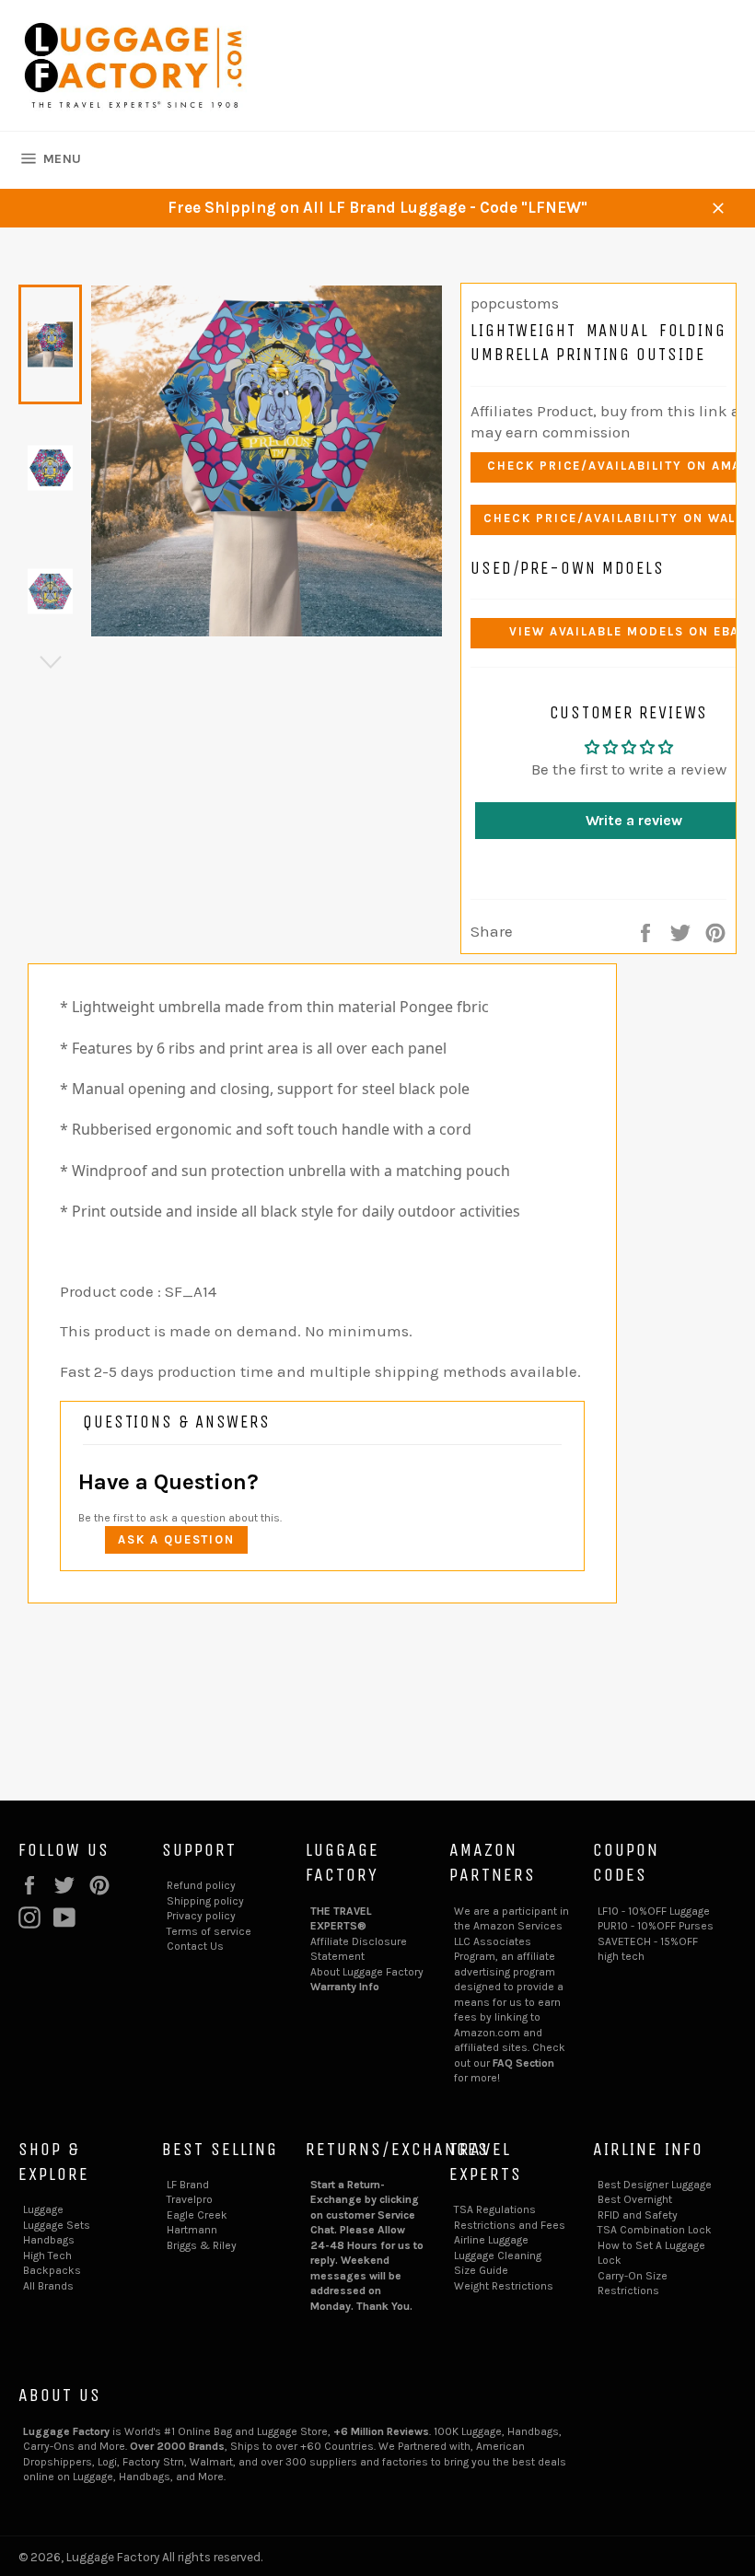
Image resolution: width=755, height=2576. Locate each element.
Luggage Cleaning (498, 2255)
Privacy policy (201, 1916)
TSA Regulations (495, 2209)
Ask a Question (176, 1539)
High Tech (47, 2255)
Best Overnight (635, 2199)
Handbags (49, 2240)
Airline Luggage (491, 2240)
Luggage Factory (113, 2557)
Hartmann (192, 2230)
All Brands (48, 2286)
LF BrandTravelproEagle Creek (197, 2200)
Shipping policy (205, 1901)
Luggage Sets (57, 2225)
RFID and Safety (638, 2215)
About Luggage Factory (367, 1972)
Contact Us (195, 1946)
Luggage (43, 2209)
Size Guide (481, 2270)
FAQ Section (523, 2063)
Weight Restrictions (504, 2286)
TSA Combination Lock (655, 2230)
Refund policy (201, 1885)
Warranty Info (345, 1987)
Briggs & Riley (202, 2245)
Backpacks (52, 2270)
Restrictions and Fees (510, 2225)
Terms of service (209, 1931)
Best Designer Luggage (655, 2185)
